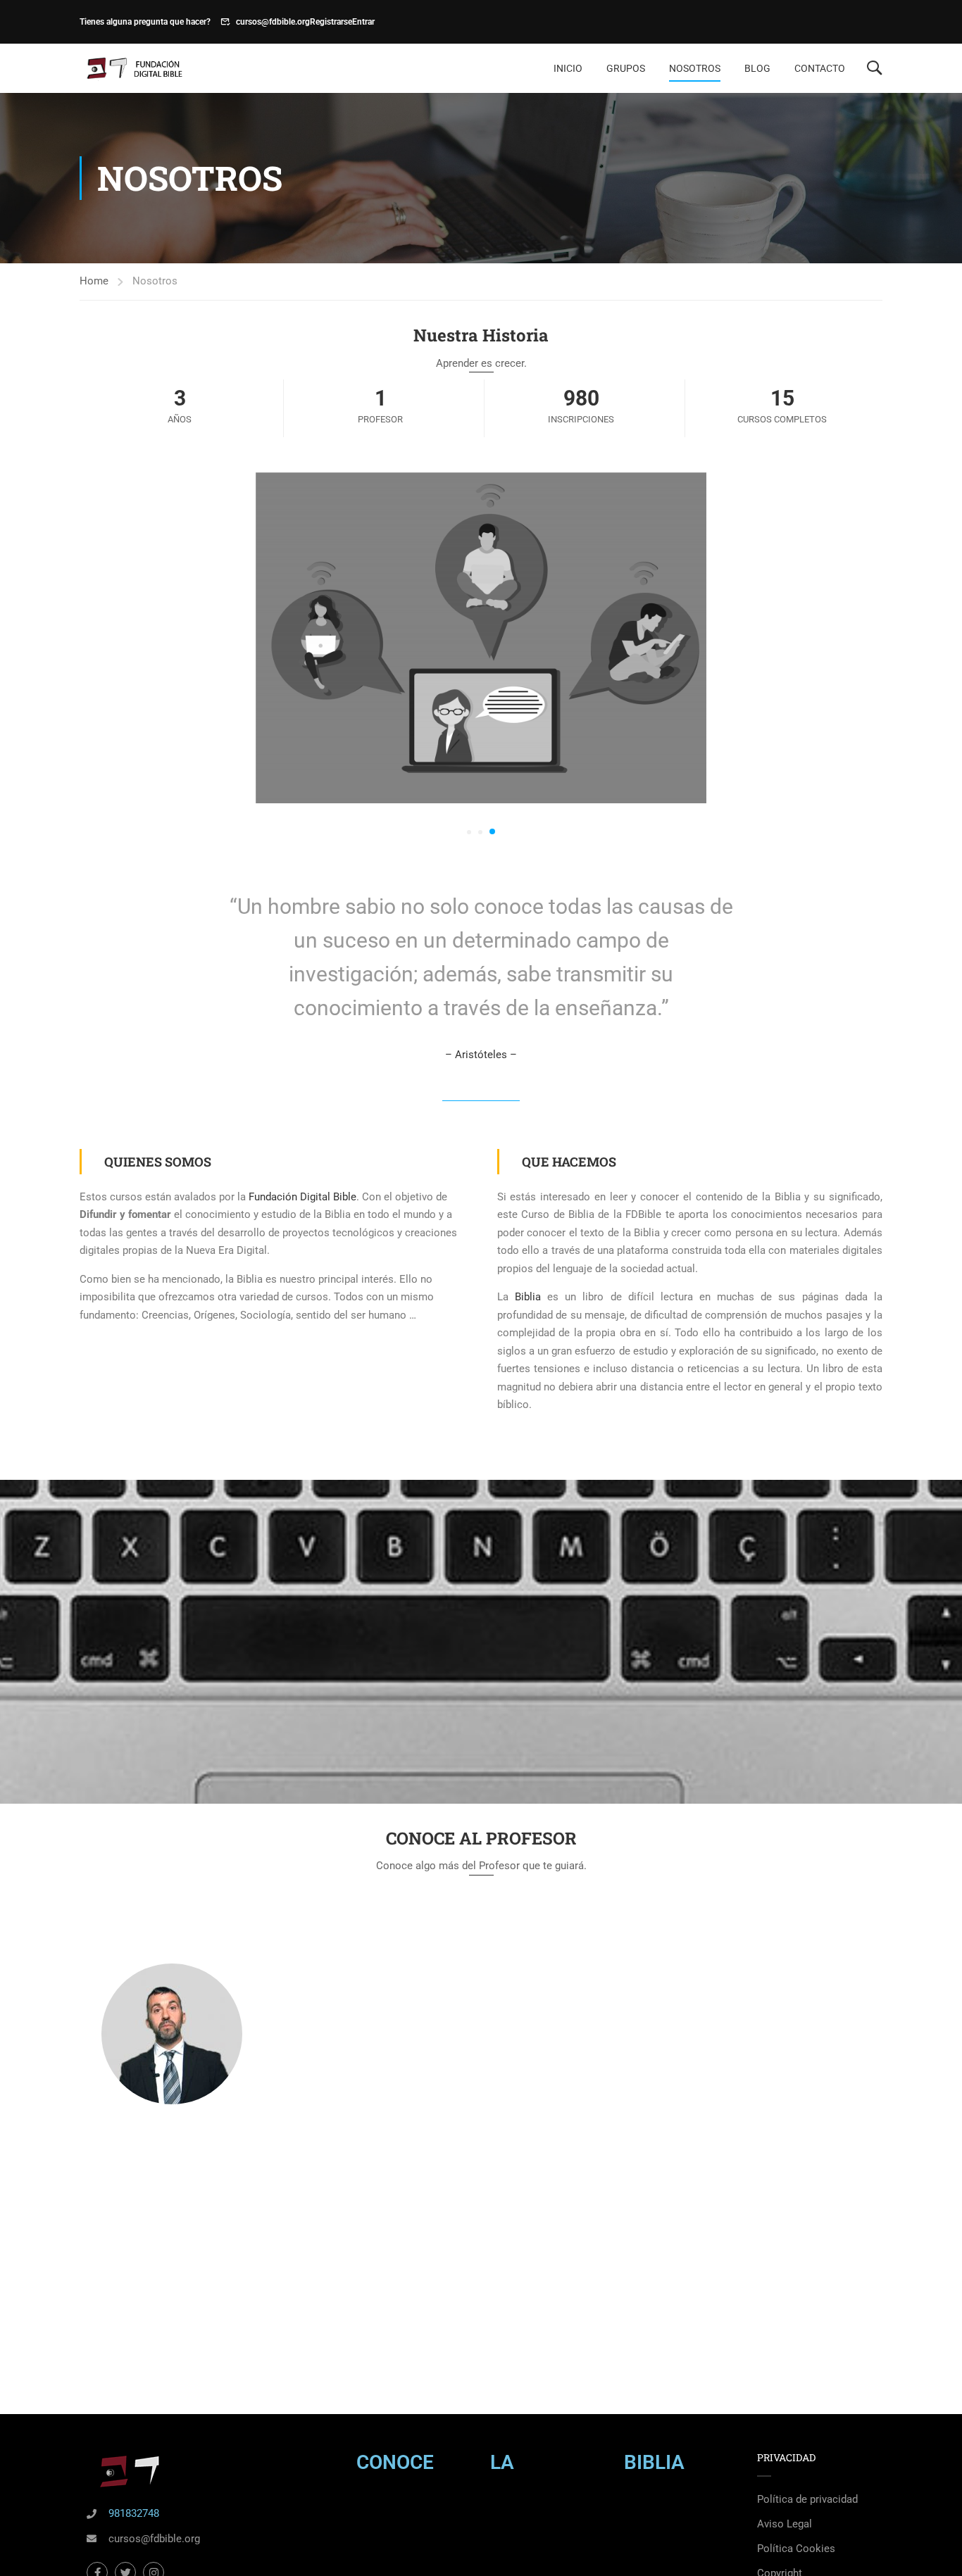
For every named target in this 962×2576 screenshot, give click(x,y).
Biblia (528, 1297)
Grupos (626, 68)
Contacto (820, 68)
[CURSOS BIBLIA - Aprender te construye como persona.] (133, 69)
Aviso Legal (785, 2524)
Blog (757, 68)
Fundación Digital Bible (302, 1197)
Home (94, 281)
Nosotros (695, 68)
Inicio (568, 68)
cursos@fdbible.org (273, 22)
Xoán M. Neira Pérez (172, 2134)
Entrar (363, 22)
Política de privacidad (807, 2499)
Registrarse (331, 22)
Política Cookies (796, 2549)
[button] (469, 832)
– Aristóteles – (481, 1055)
